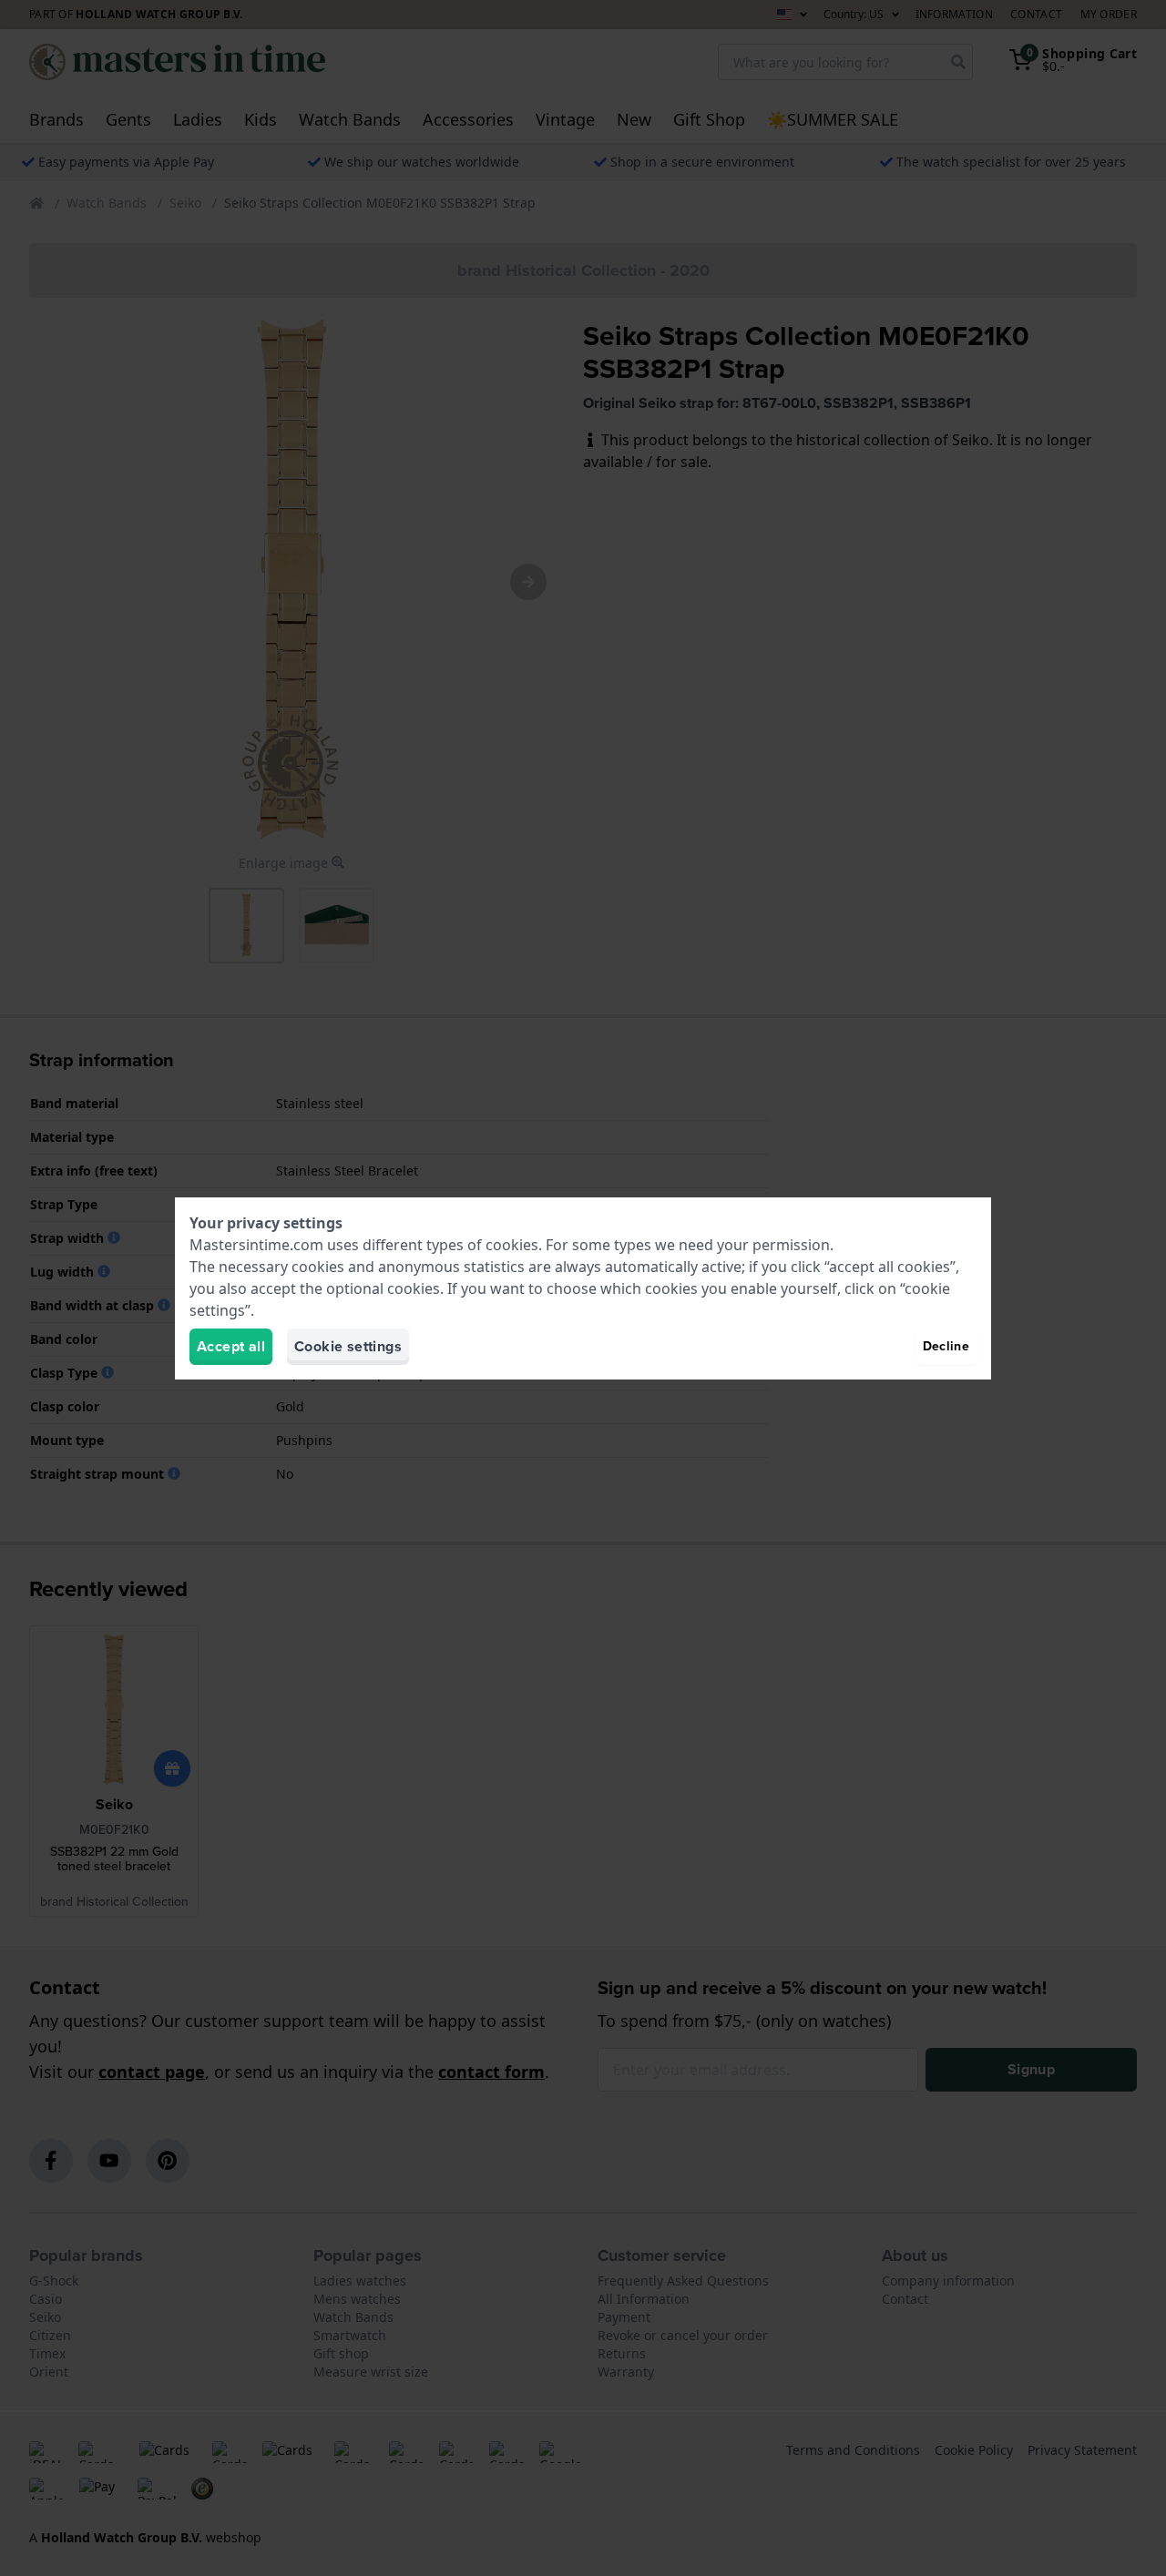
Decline (946, 1346)
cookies (512, 1245)
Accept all (231, 1346)
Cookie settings (348, 1346)
